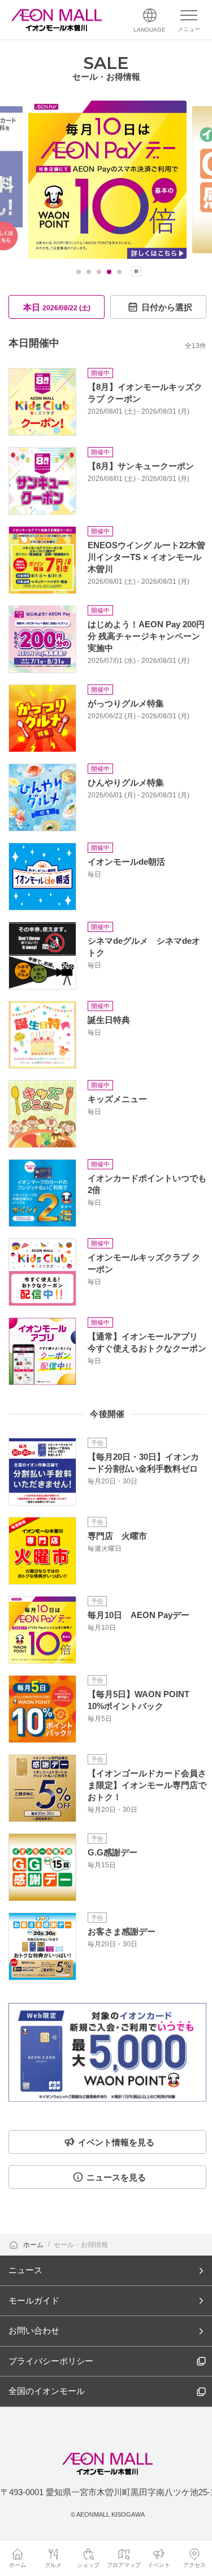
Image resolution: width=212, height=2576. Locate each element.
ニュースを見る (116, 2177)
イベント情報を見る (116, 2142)
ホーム (34, 2245)
